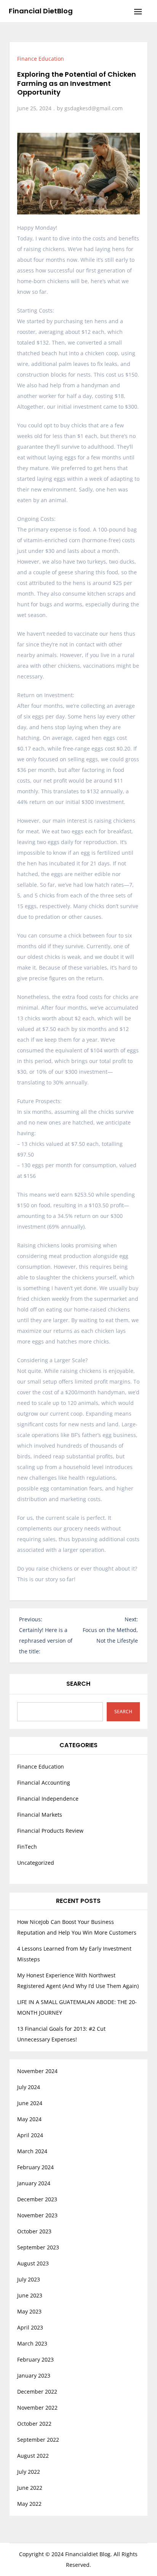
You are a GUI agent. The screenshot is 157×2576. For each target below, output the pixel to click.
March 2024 (32, 2151)
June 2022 (30, 2488)
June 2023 (30, 2295)
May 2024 (29, 2119)
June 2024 (30, 2103)
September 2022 (38, 2440)
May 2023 (29, 2311)
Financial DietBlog (41, 11)
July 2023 (29, 2279)
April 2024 (30, 2135)
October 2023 (34, 2231)
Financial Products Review (50, 1831)
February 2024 (35, 2167)
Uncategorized (36, 1863)
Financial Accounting (44, 1783)
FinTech (27, 1847)
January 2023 (34, 2375)
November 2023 (37, 2215)
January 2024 (34, 2183)
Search (78, 1684)
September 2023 (38, 2247)
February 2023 (35, 2359)
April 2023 (30, 2327)
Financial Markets (40, 1815)
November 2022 (37, 2408)
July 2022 (29, 2472)
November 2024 (37, 2071)
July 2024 (29, 2087)
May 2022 (29, 2504)
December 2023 (37, 2199)
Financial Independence (48, 1799)
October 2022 (34, 2424)
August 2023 (33, 2263)
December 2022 (37, 2392)
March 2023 (32, 2343)
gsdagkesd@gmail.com (94, 108)
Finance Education (41, 59)
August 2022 (33, 2456)
